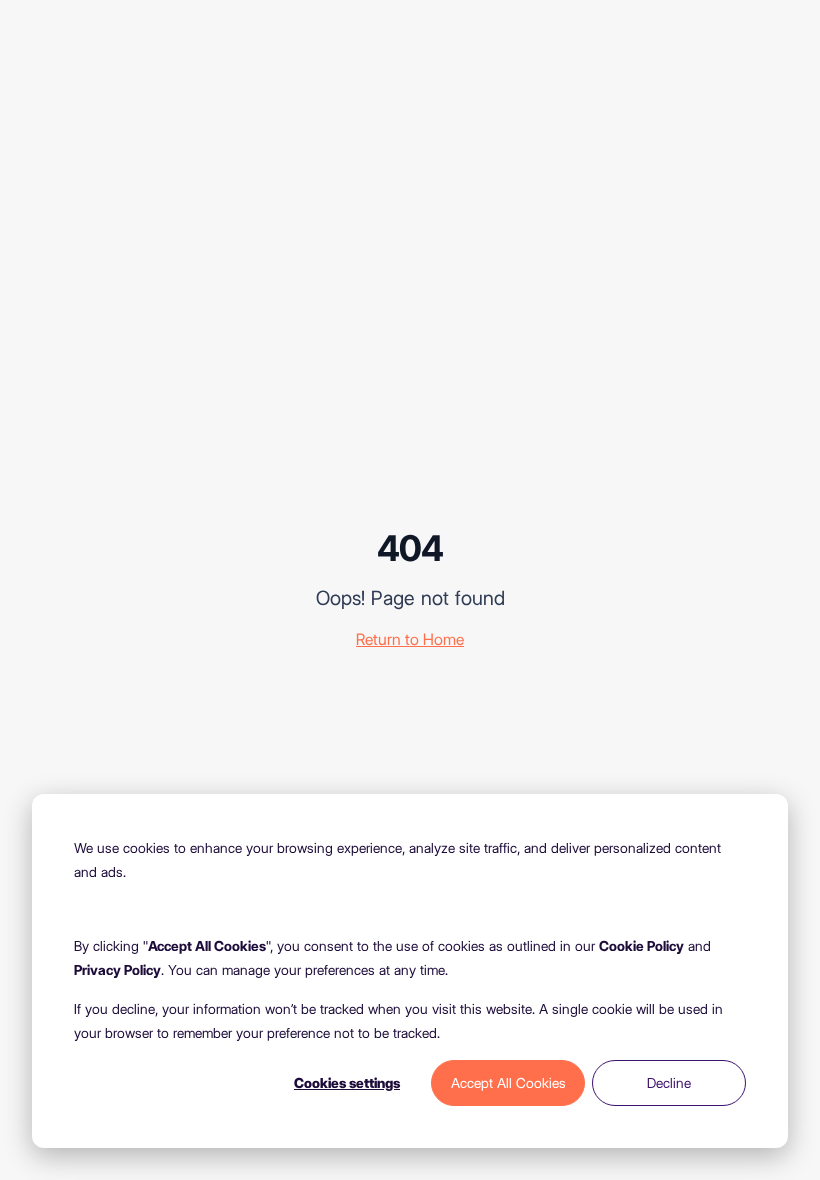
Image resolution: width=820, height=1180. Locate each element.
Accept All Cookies (508, 1083)
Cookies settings (347, 1083)
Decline (669, 1083)
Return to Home (410, 639)
